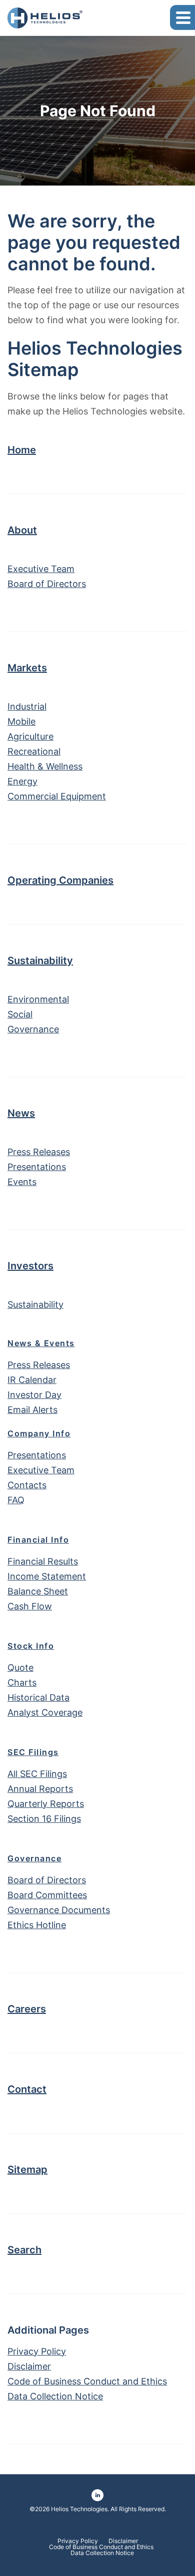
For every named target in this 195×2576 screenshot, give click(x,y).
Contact (27, 2089)
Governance (33, 1029)
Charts (22, 1683)
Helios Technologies (79, 2509)
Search (24, 2250)
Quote (20, 1668)
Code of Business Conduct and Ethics (87, 2381)
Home (22, 450)
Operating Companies (60, 880)
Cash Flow (30, 1606)
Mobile (21, 721)
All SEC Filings (37, 1774)
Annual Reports (40, 1789)
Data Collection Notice (55, 2396)
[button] (182, 17)
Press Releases (39, 1152)
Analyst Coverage (45, 1712)
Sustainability (40, 961)
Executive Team (41, 569)
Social (20, 1014)
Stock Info (31, 1646)
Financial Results (43, 1561)
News (21, 1113)
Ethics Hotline (37, 1925)
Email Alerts (32, 1410)
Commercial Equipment (57, 796)
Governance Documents (59, 1910)
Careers (27, 2009)
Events (22, 1182)
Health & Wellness (45, 766)
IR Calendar (32, 1380)
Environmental (38, 999)
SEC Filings (33, 1752)
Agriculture (30, 736)
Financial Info (38, 1540)
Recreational (34, 751)
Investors (30, 1266)
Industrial (27, 706)
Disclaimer (29, 2366)
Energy (22, 781)
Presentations (37, 1167)
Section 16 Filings (44, 1819)
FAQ (16, 1500)
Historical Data (38, 1697)
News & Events (41, 1343)
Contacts (27, 1485)
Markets (27, 668)
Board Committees (47, 1895)
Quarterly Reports (46, 1804)
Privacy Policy (37, 2351)
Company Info (39, 1433)
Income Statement (47, 1576)
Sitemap (27, 2170)
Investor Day (34, 1395)
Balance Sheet (38, 1591)
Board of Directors (47, 584)
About (22, 530)
